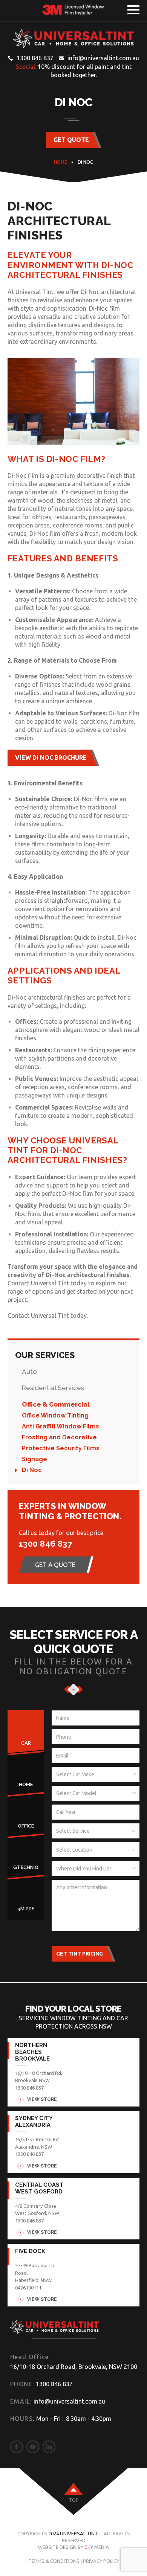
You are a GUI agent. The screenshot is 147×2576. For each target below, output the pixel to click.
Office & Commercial (56, 1404)
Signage (34, 1459)
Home (60, 162)
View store (42, 2099)
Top (74, 2500)
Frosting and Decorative (59, 1437)
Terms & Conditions (54, 2561)
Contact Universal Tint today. (48, 1315)
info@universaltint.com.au (103, 58)
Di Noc (32, 1470)
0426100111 (28, 2288)
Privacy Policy (101, 2561)
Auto (29, 1372)
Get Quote (71, 140)
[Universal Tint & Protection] (73, 39)
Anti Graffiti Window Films (60, 1426)
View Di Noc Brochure (51, 758)
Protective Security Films (61, 1448)
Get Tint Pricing (80, 1954)
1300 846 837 (35, 58)
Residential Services (53, 1388)
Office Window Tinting (55, 1415)
